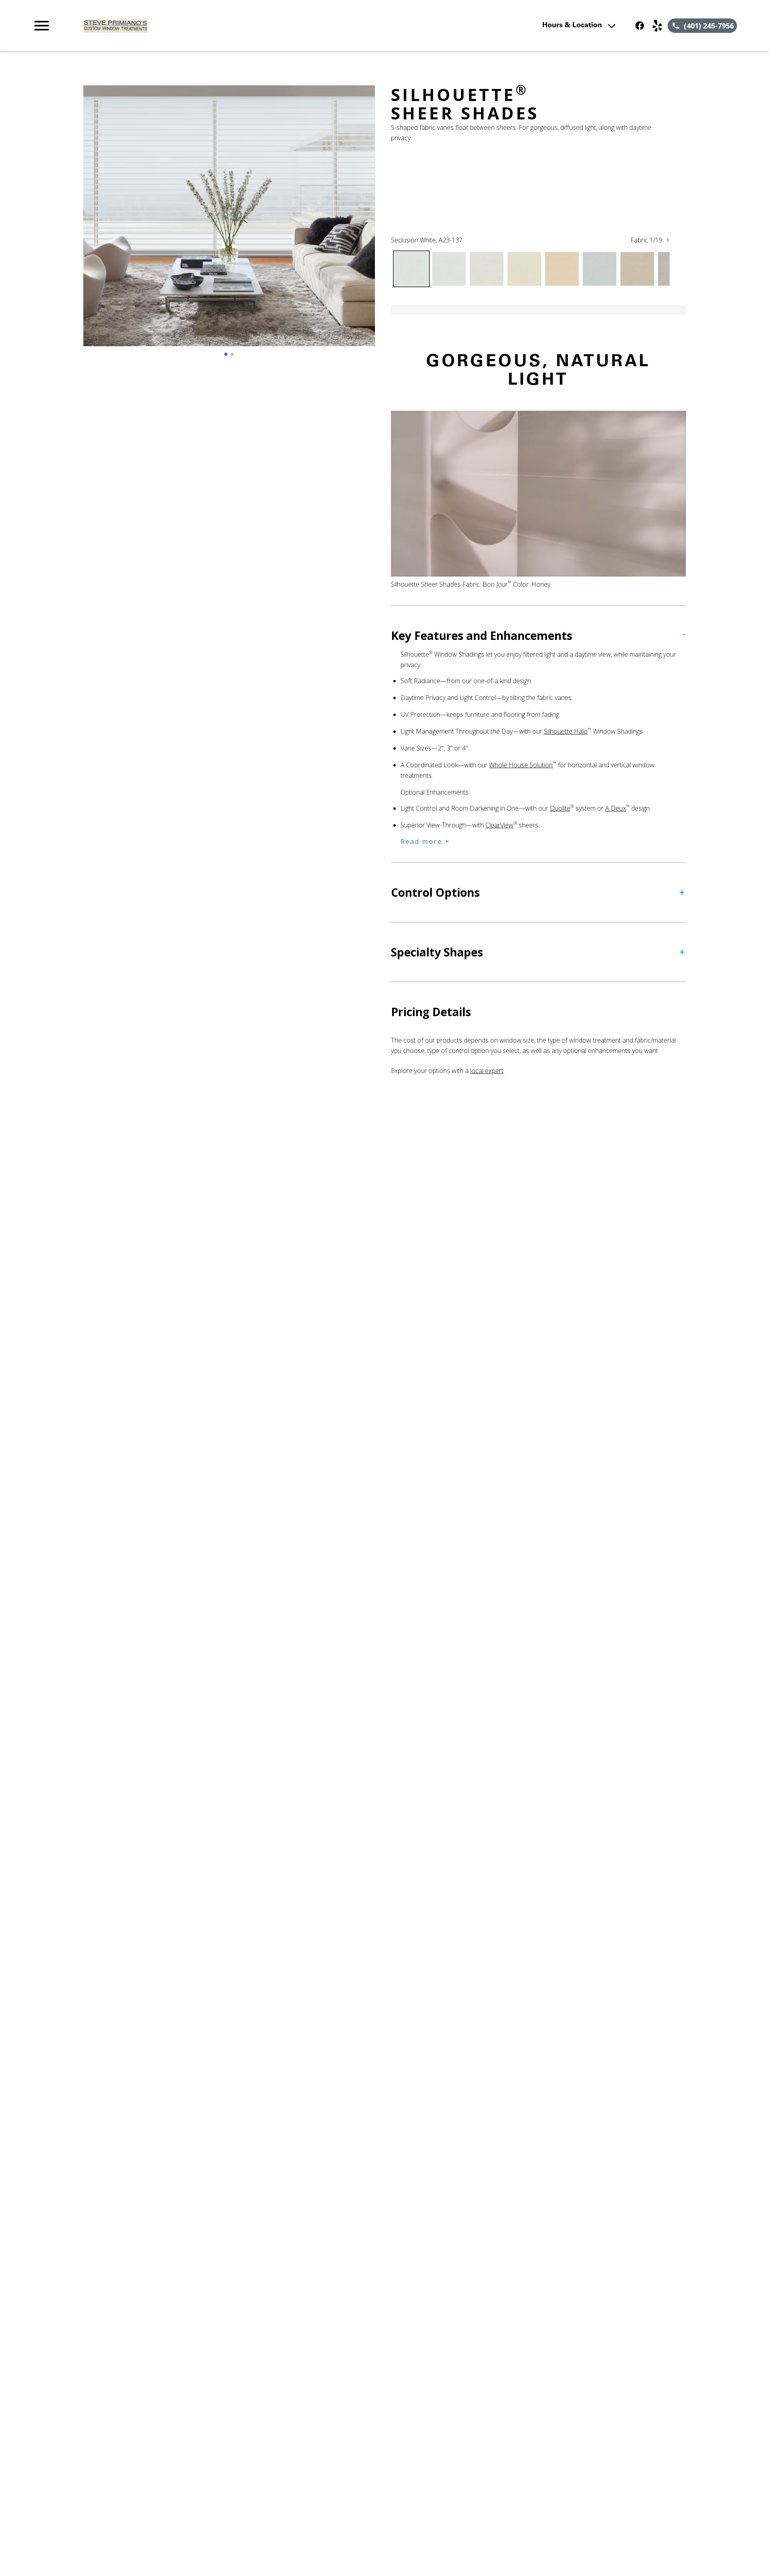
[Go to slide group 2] (232, 354)
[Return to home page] (197, 26)
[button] (42, 26)
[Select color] (411, 269)
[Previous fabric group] (625, 240)
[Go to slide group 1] (226, 354)
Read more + (425, 841)
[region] (229, 224)
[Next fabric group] (668, 240)
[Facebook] (640, 26)
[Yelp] (657, 26)
